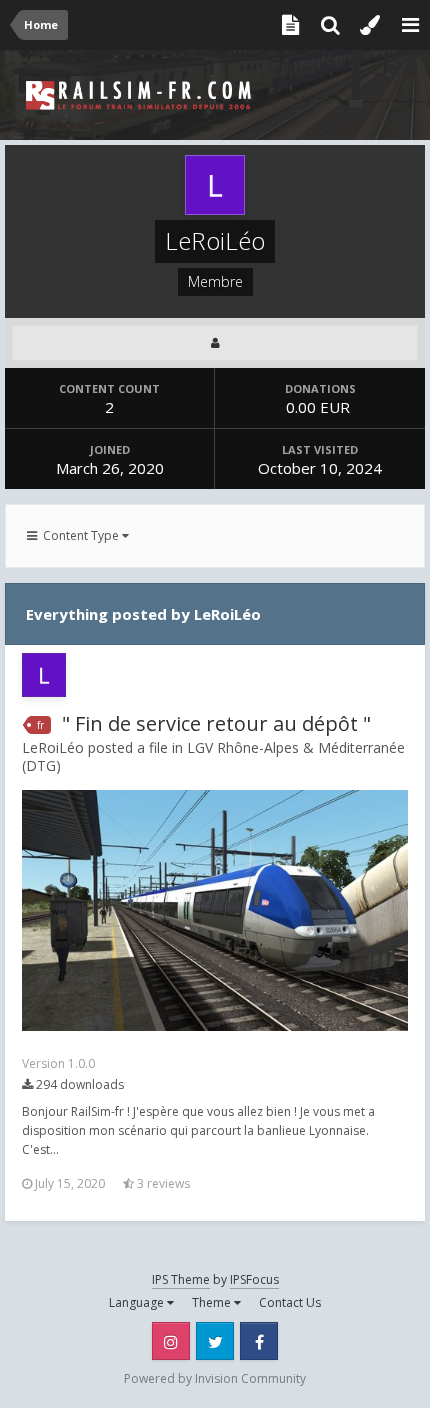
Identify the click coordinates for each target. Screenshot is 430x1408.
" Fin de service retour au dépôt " (216, 723)
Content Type (79, 535)
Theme (213, 1302)
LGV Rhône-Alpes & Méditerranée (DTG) (213, 756)
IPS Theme (181, 1279)
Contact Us (290, 1302)
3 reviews (162, 1183)
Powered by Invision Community (215, 1378)
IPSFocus (254, 1279)
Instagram (171, 1341)
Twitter (215, 1341)
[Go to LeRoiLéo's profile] (44, 675)
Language (138, 1302)
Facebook (259, 1341)
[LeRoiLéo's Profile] (215, 343)
